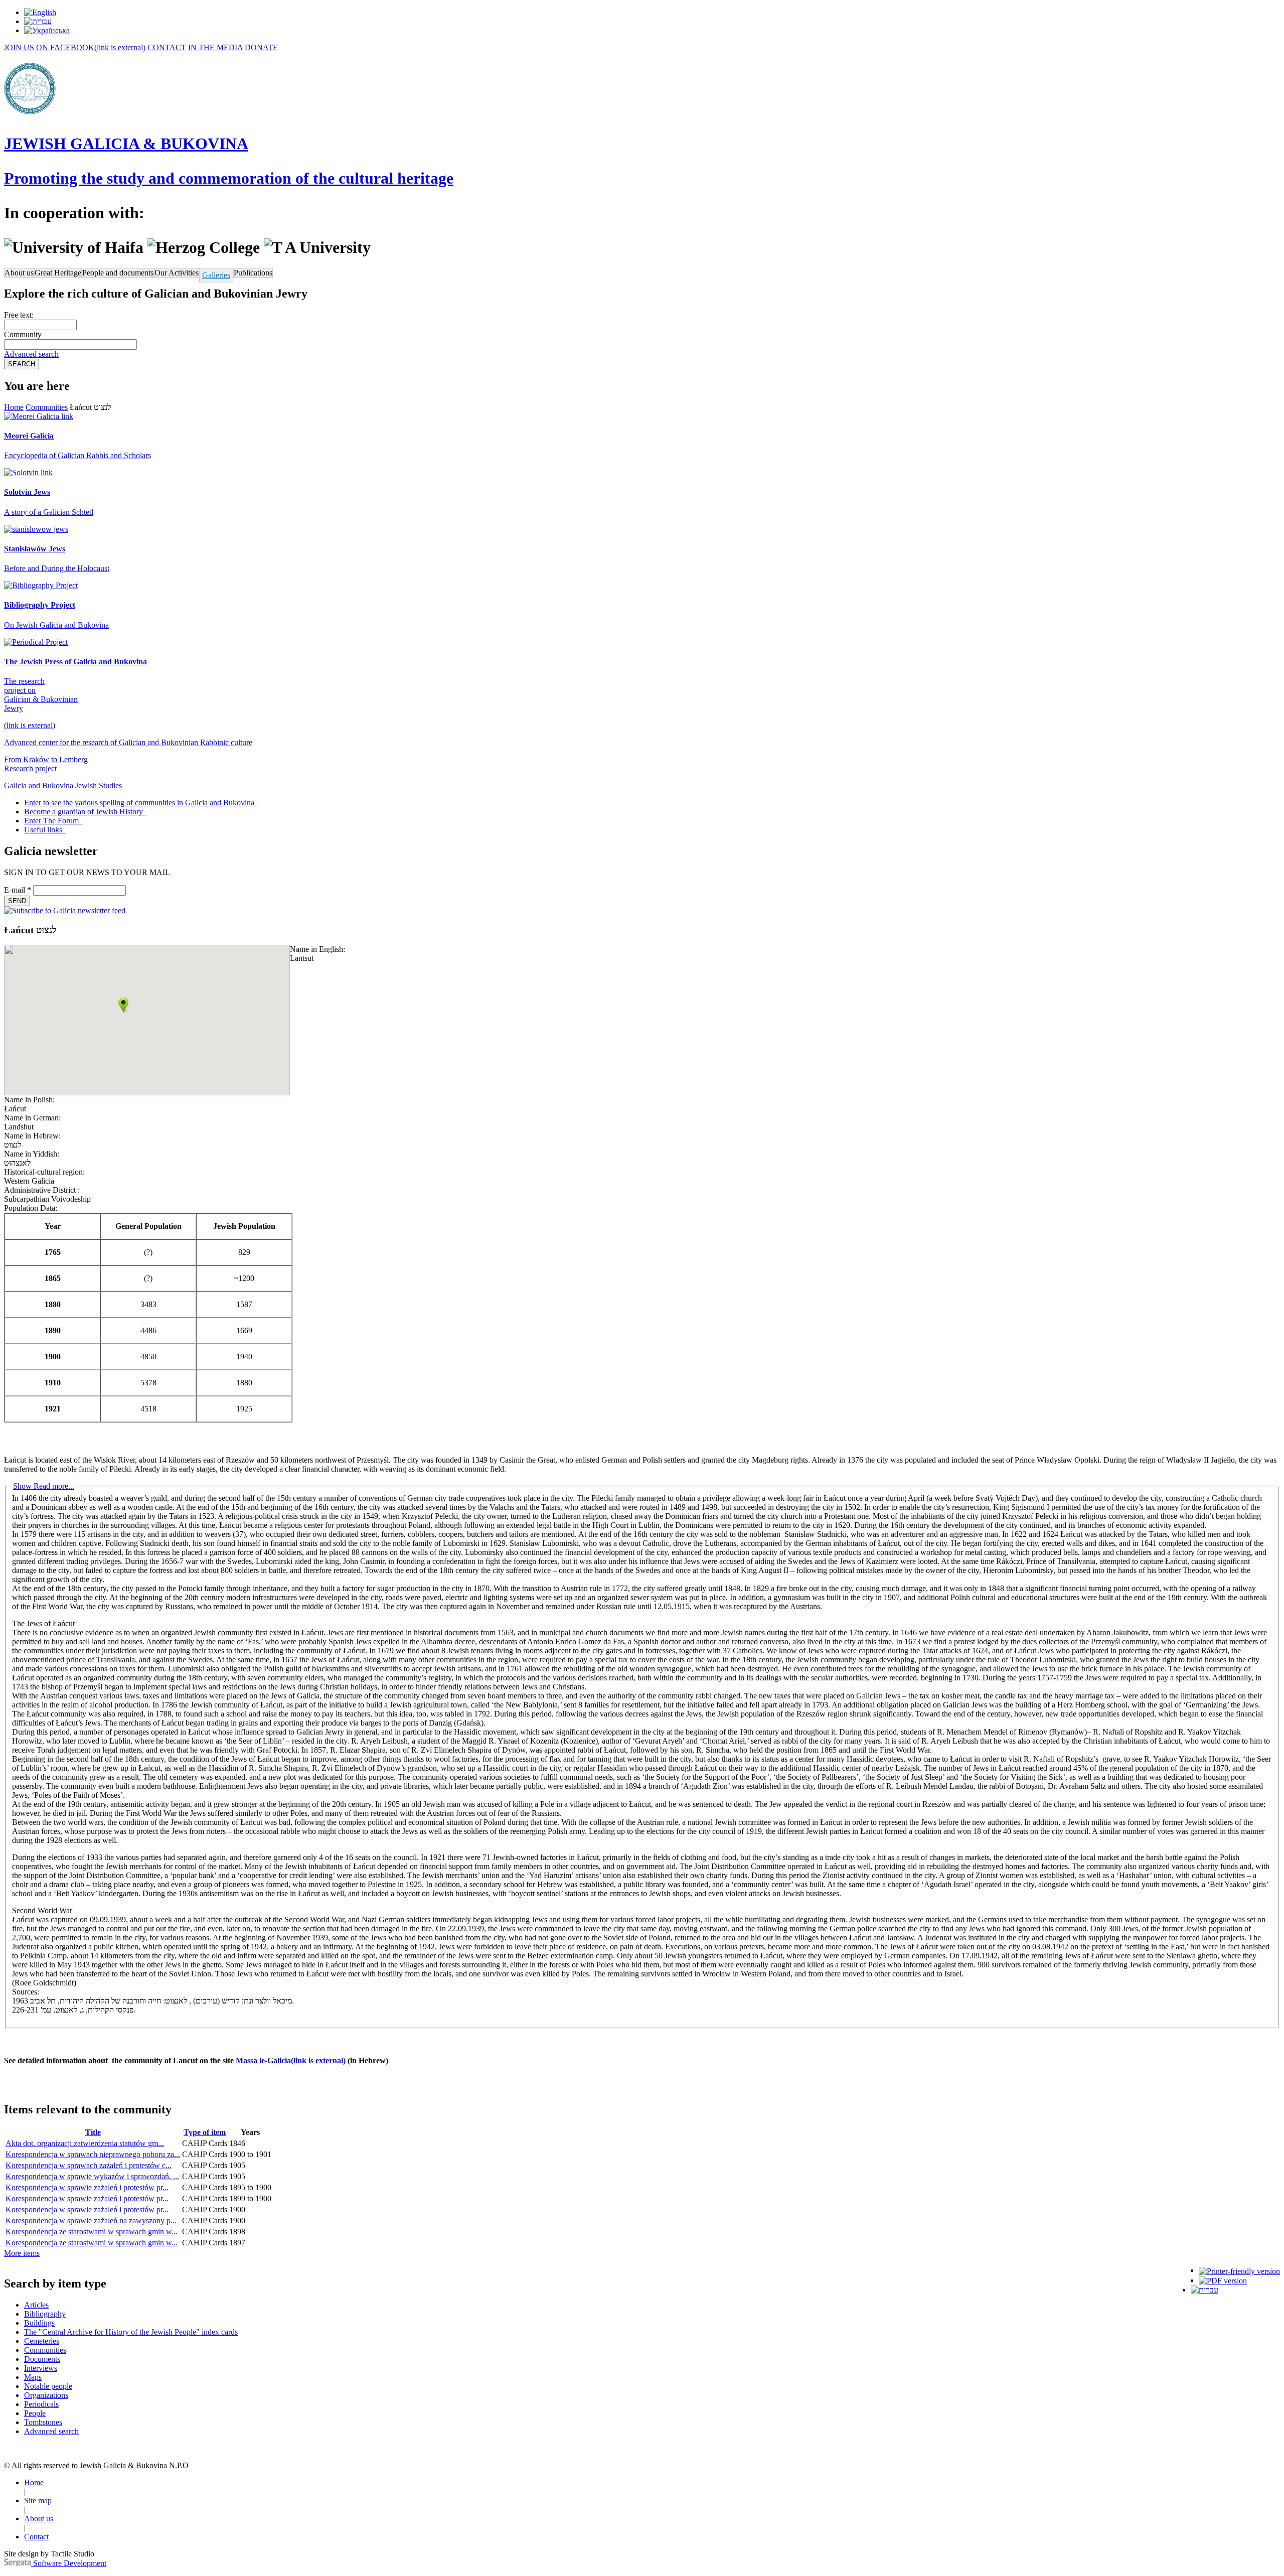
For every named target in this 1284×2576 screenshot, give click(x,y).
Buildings (39, 2323)
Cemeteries (42, 2341)
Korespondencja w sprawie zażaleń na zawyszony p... (91, 2221)
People (35, 2413)
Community (23, 334)
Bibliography (45, 2314)
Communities (47, 407)
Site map (38, 2500)
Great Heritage (58, 273)
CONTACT (167, 47)
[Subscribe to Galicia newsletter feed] (65, 910)
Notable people (48, 2386)
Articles (36, 2305)
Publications (253, 273)
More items (22, 2253)
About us (19, 273)
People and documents (118, 273)
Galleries (216, 275)
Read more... (44, 1486)
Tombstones (43, 2422)
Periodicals (41, 2404)
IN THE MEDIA (215, 47)
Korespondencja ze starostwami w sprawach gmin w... (92, 2232)
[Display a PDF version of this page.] (1223, 2280)
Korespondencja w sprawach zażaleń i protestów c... (89, 2165)
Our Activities (177, 273)
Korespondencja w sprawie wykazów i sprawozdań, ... (92, 2176)
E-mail (18, 890)
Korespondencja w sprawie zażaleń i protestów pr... (87, 2187)
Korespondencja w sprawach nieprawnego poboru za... (93, 2154)
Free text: (19, 315)
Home (14, 407)
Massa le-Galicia (291, 2060)
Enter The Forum (52, 821)
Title (93, 2132)
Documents (42, 2359)
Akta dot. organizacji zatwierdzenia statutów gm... (85, 2143)
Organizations (46, 2395)
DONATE (261, 47)
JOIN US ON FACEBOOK (75, 47)
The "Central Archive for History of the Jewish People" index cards (131, 2332)
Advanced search (31, 354)
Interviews (41, 2368)
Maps (33, 2377)
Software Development (69, 2563)
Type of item (205, 2132)
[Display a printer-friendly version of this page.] (1239, 2270)
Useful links (44, 830)
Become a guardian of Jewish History (85, 812)
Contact (36, 2537)
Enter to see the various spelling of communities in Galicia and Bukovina (140, 803)
